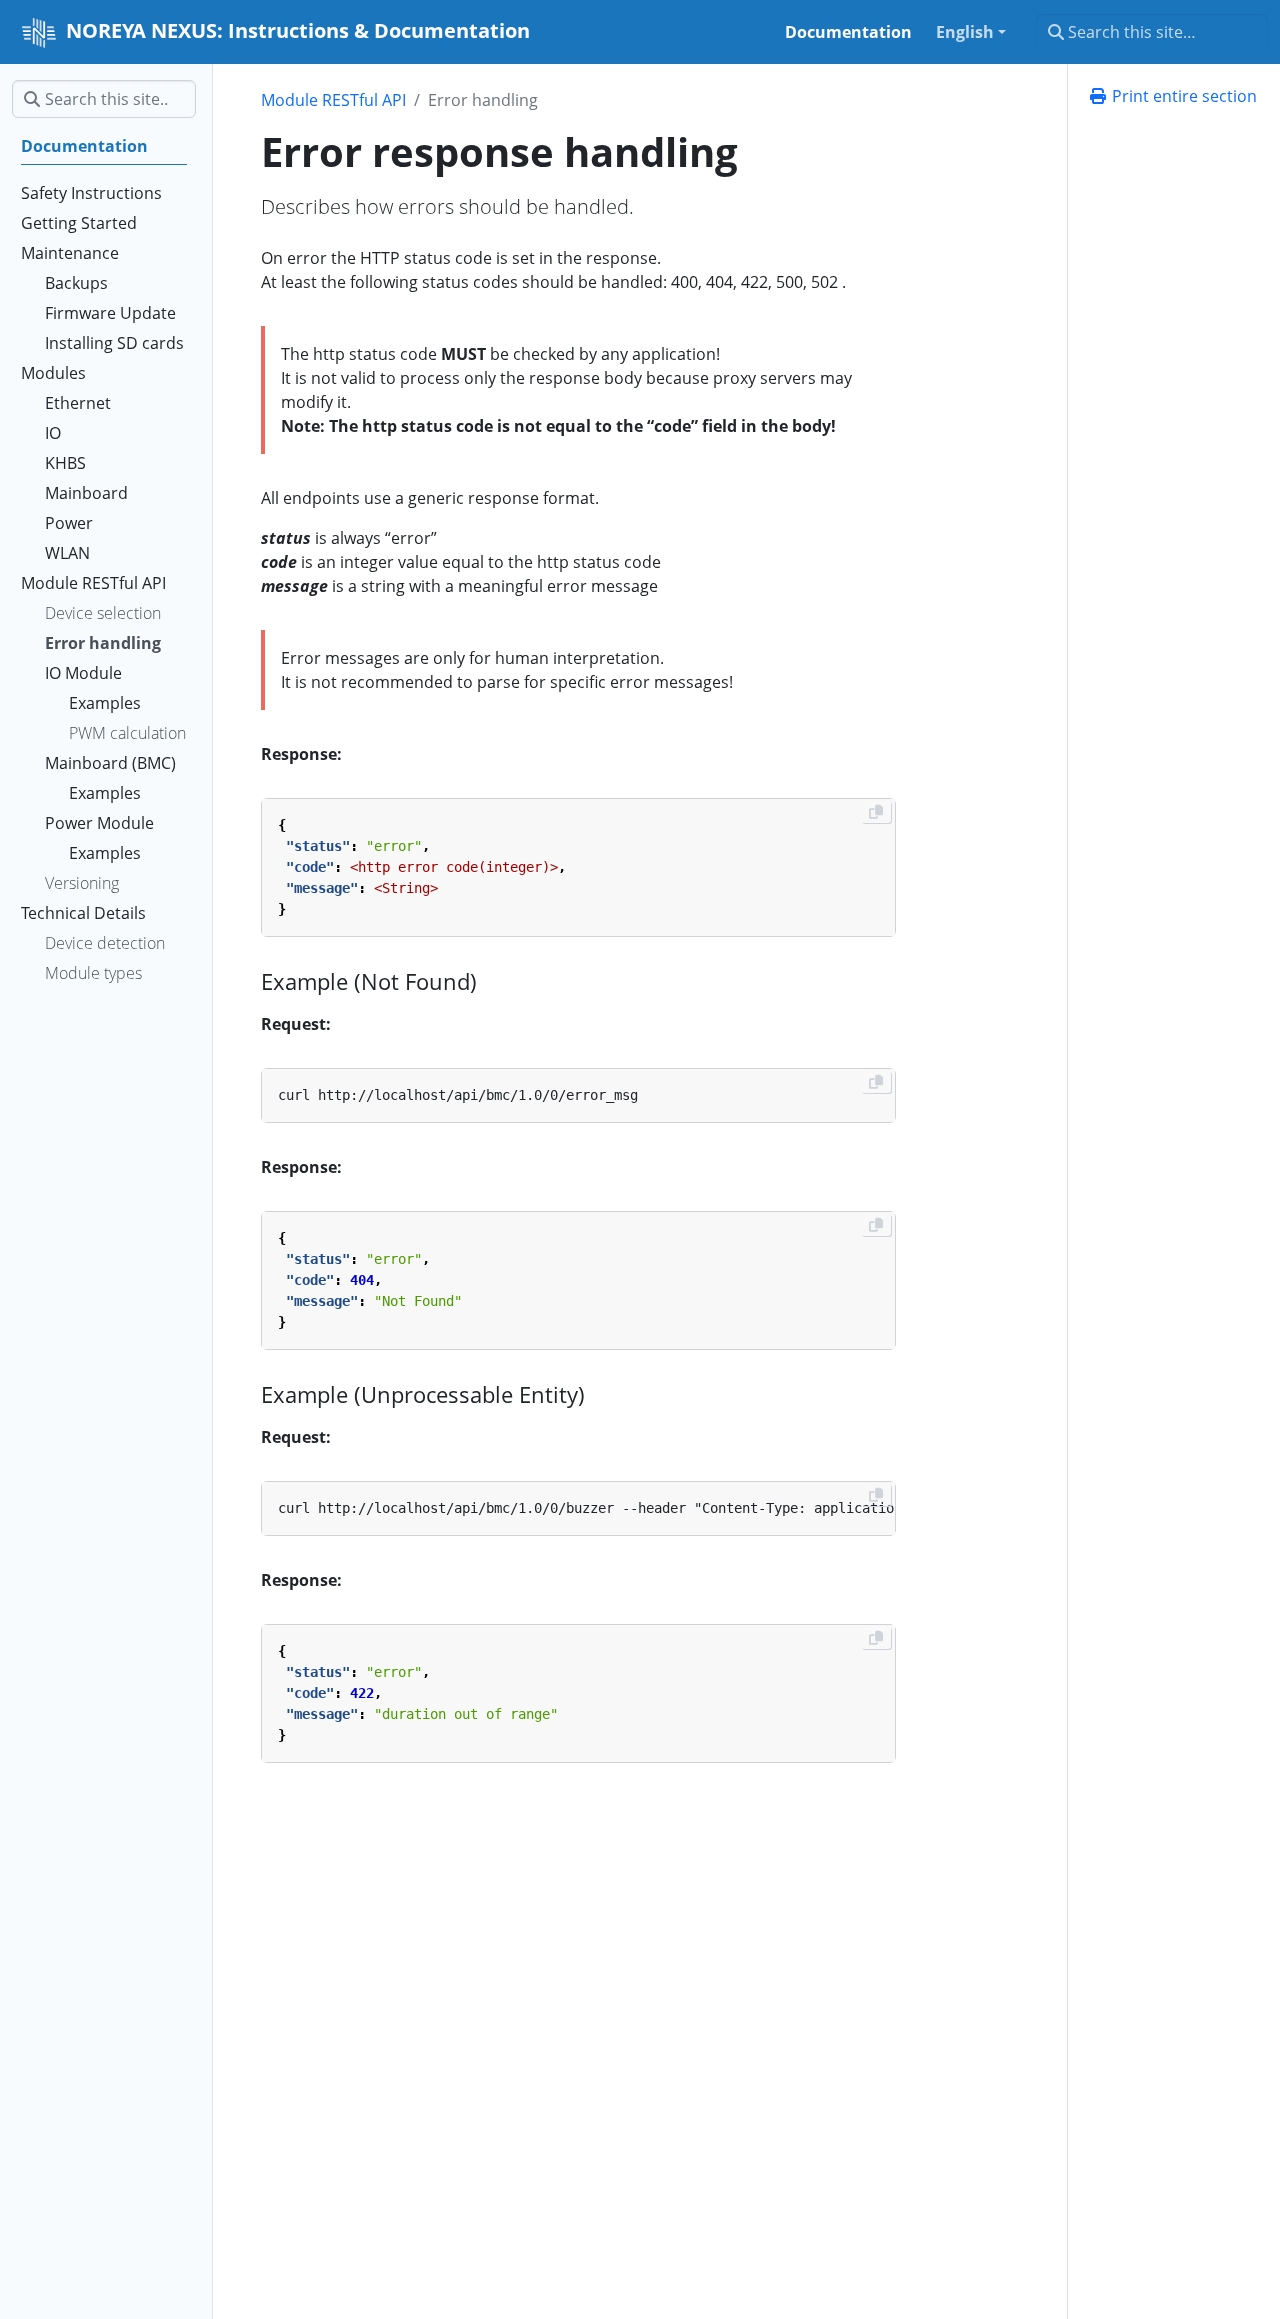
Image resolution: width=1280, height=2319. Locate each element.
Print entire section (1182, 96)
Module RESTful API (333, 100)
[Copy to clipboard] (876, 812)
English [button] (965, 32)
